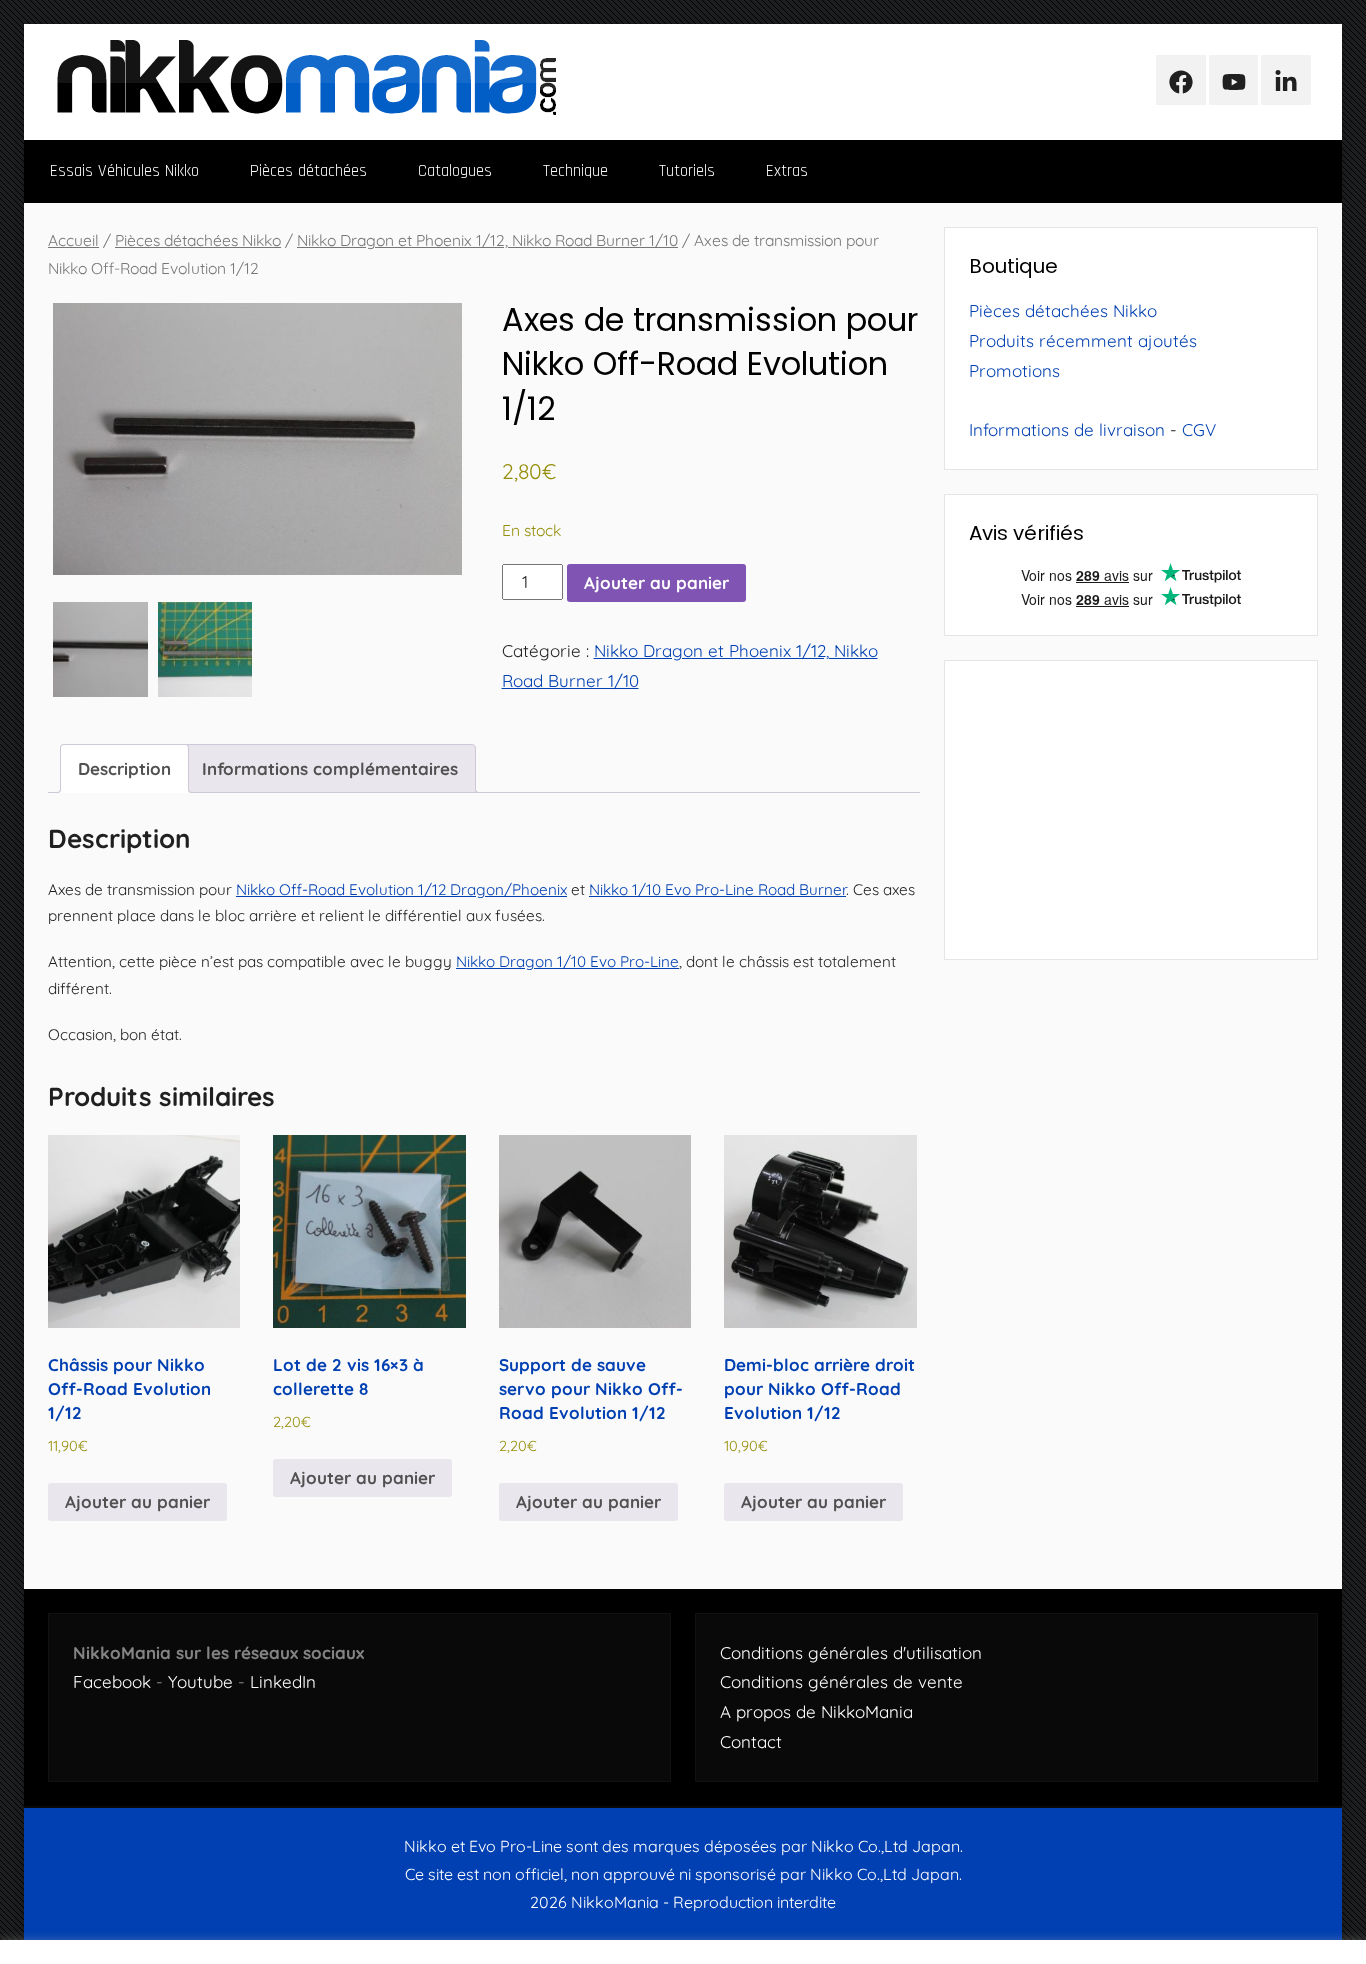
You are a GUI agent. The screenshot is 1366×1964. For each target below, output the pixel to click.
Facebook (112, 1681)
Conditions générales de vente (841, 1681)
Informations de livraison (1067, 429)
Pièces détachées (308, 171)
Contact (751, 1741)
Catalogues (455, 171)
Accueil (73, 240)
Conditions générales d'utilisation (851, 1652)
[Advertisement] (1131, 810)
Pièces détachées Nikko (198, 240)
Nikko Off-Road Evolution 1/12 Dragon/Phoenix (401, 889)
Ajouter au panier (656, 582)
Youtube (200, 1681)
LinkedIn (283, 1681)
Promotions (1014, 370)
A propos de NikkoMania (816, 1711)
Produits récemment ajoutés (1083, 340)
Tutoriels (687, 171)
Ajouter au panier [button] (137, 1501)
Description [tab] (124, 768)
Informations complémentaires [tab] (330, 768)
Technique (575, 171)
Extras (787, 171)
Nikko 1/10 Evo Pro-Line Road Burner (717, 889)
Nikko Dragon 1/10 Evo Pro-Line (567, 961)
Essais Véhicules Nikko (124, 171)
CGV (1199, 429)
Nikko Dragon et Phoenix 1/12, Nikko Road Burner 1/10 (487, 240)
